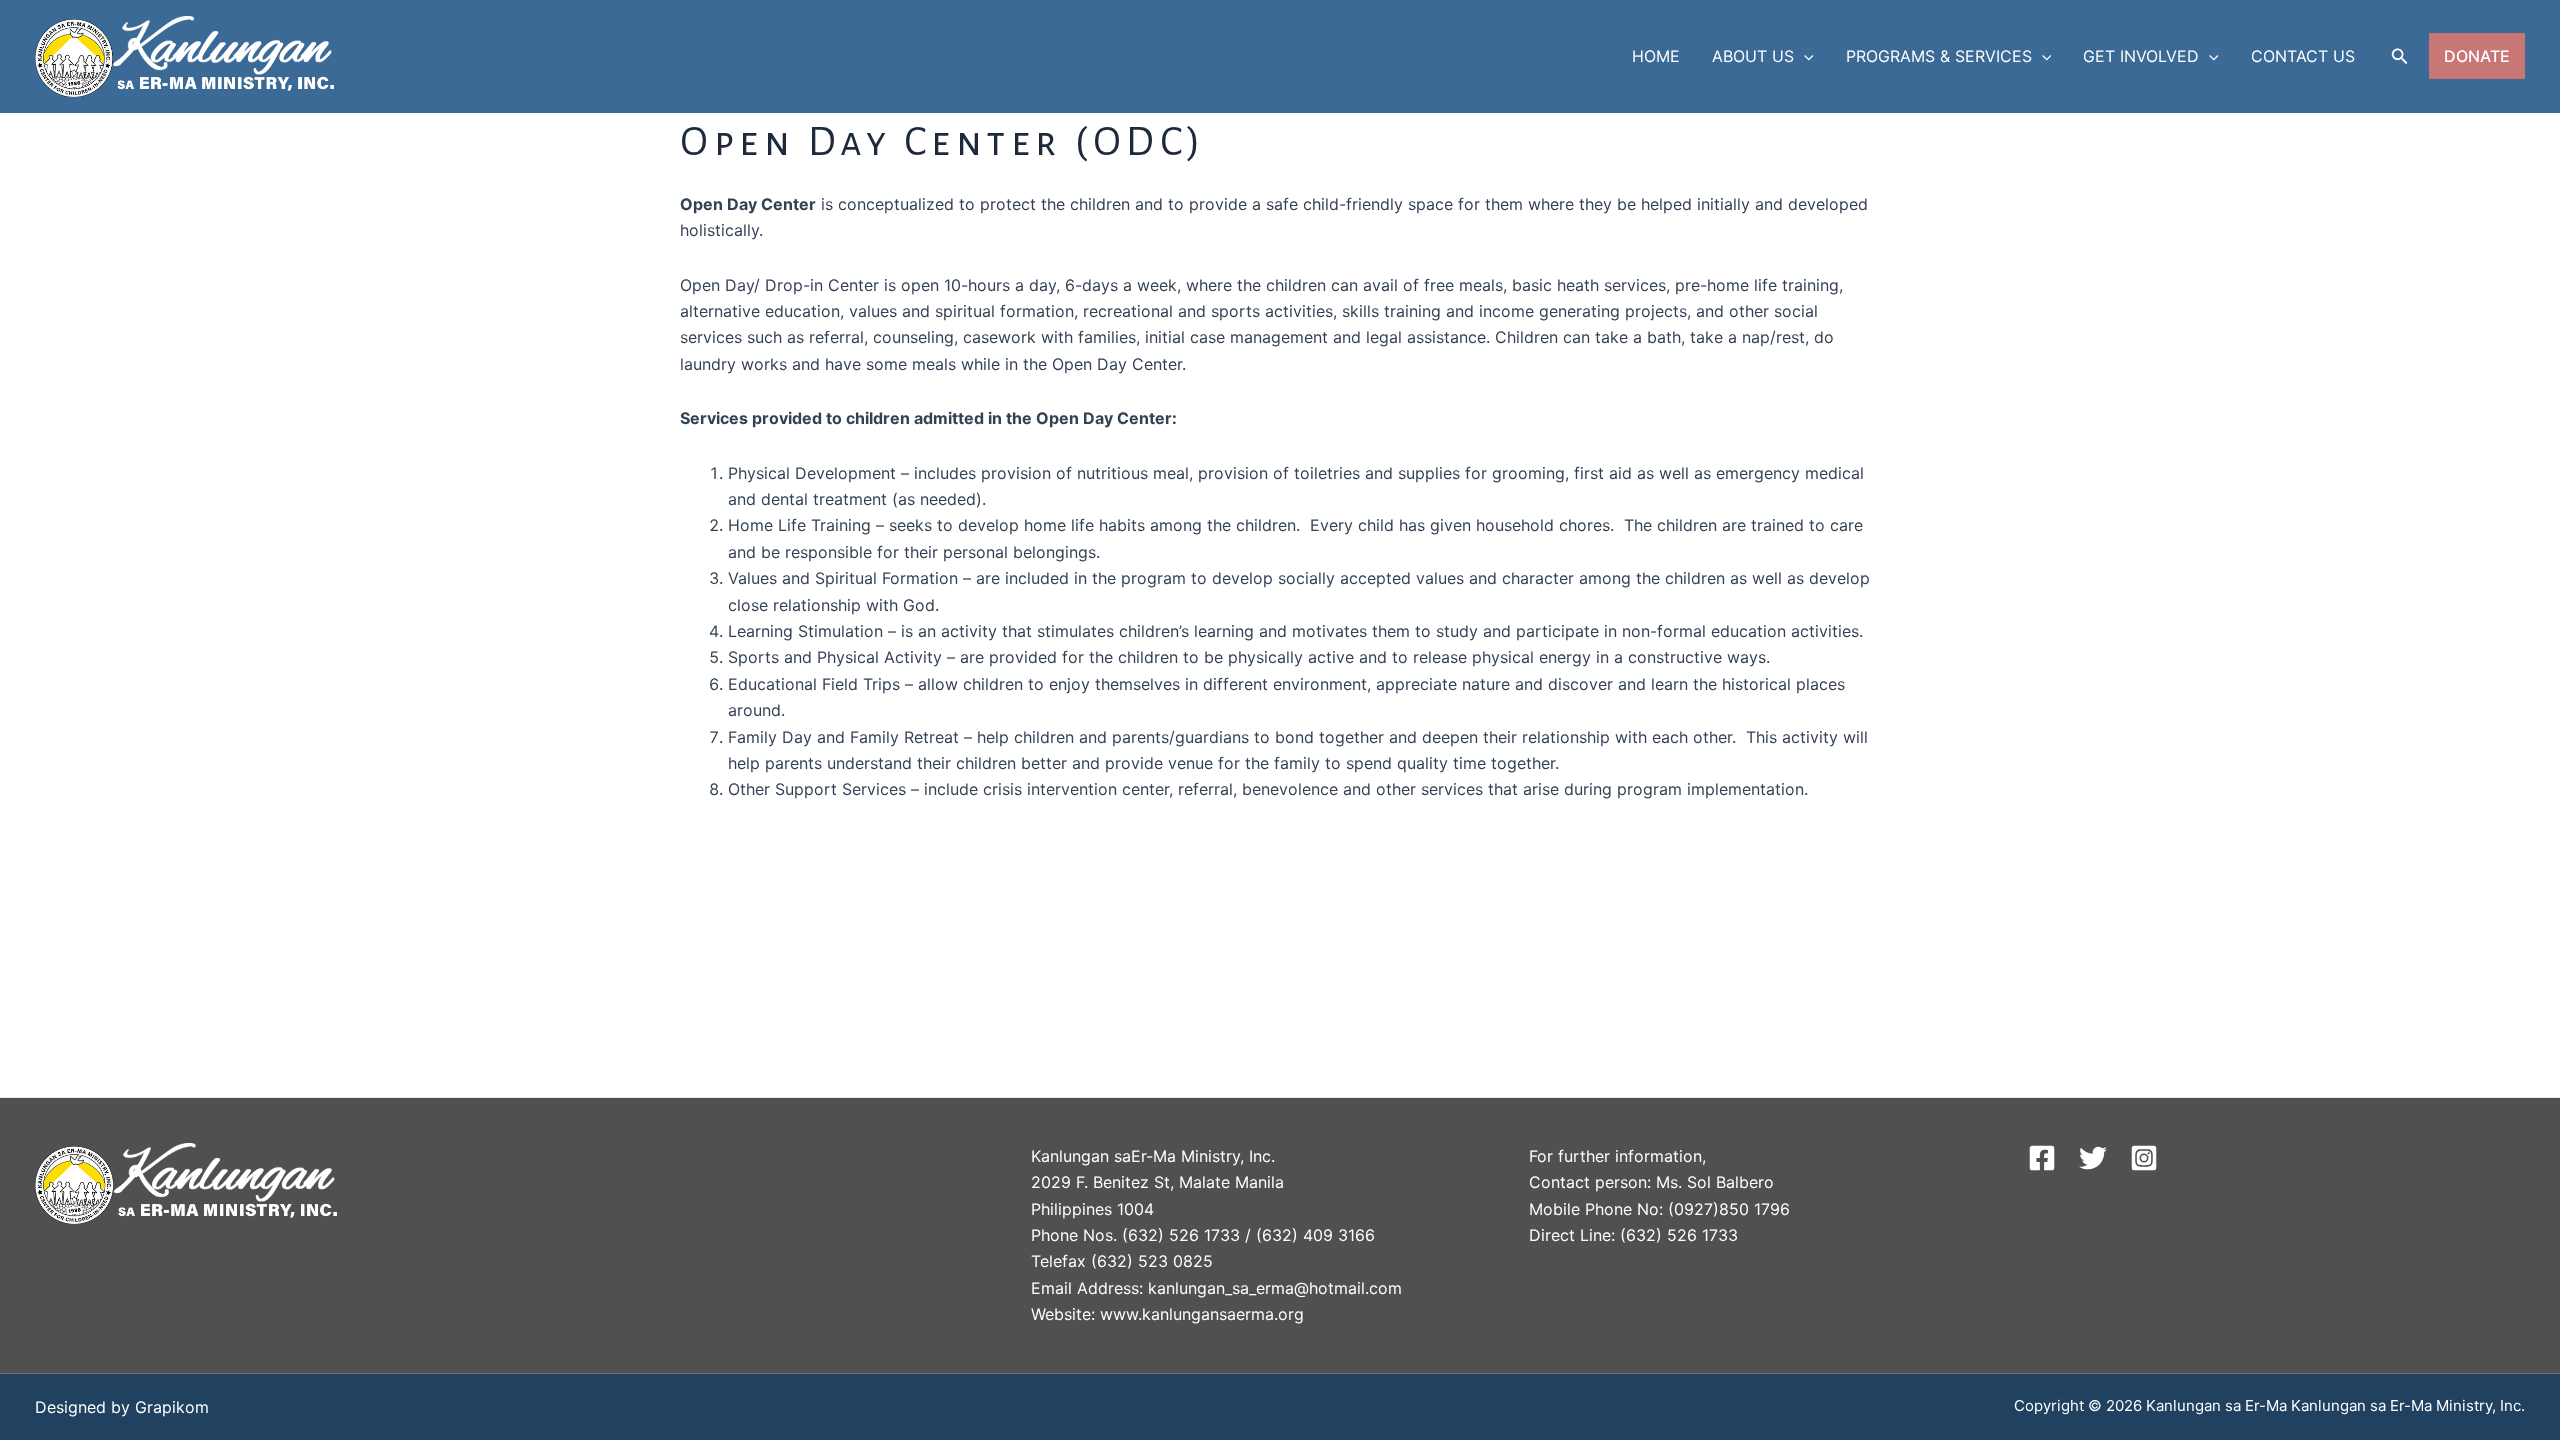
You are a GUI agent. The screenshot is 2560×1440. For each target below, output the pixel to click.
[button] (1804, 56)
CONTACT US (2303, 56)
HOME (1656, 56)
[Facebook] (2042, 1158)
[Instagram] (2144, 1158)
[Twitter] (2093, 1158)
